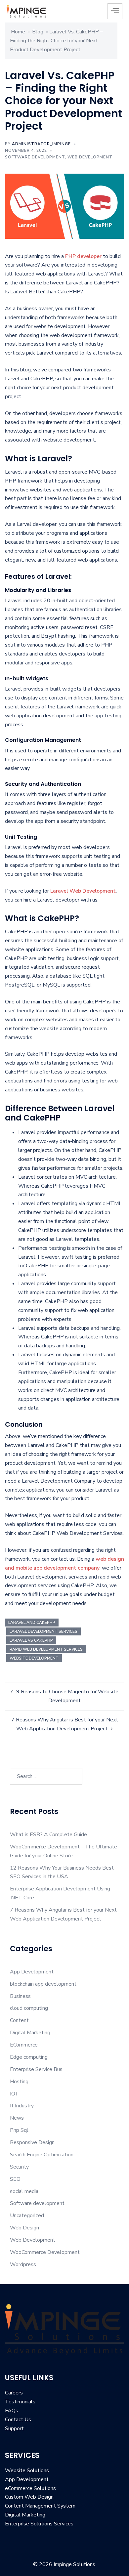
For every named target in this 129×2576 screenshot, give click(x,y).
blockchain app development (43, 1984)
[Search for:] (46, 1776)
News (17, 2118)
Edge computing (29, 2057)
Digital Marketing (30, 2033)
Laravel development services (43, 1631)
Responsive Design (32, 2142)
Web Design (24, 2228)
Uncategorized (27, 2216)
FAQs (12, 2411)
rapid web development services (46, 1649)
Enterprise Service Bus (36, 2069)
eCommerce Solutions (30, 2488)
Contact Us (18, 2420)
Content (19, 2020)
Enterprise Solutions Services (39, 2524)
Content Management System (40, 2506)
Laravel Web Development (83, 891)
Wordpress (23, 2264)
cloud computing (29, 2008)
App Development (32, 1972)
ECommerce (24, 2045)
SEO (15, 2179)
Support (14, 2428)
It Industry (22, 2106)
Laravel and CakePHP (32, 1623)
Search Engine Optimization (42, 2155)
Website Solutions (27, 2470)
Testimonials (20, 2402)
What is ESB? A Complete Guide (48, 1835)
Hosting (19, 2082)
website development (34, 1658)
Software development (35, 157)
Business (20, 1996)
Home (18, 32)
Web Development (90, 157)
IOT (14, 2094)
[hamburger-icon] (115, 11)
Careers (14, 2393)
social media (24, 2191)
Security (19, 2167)
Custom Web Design (29, 2497)
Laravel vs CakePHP (31, 1640)
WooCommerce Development (45, 2252)
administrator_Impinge (41, 144)
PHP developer (83, 256)
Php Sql (19, 2130)
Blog (38, 32)
